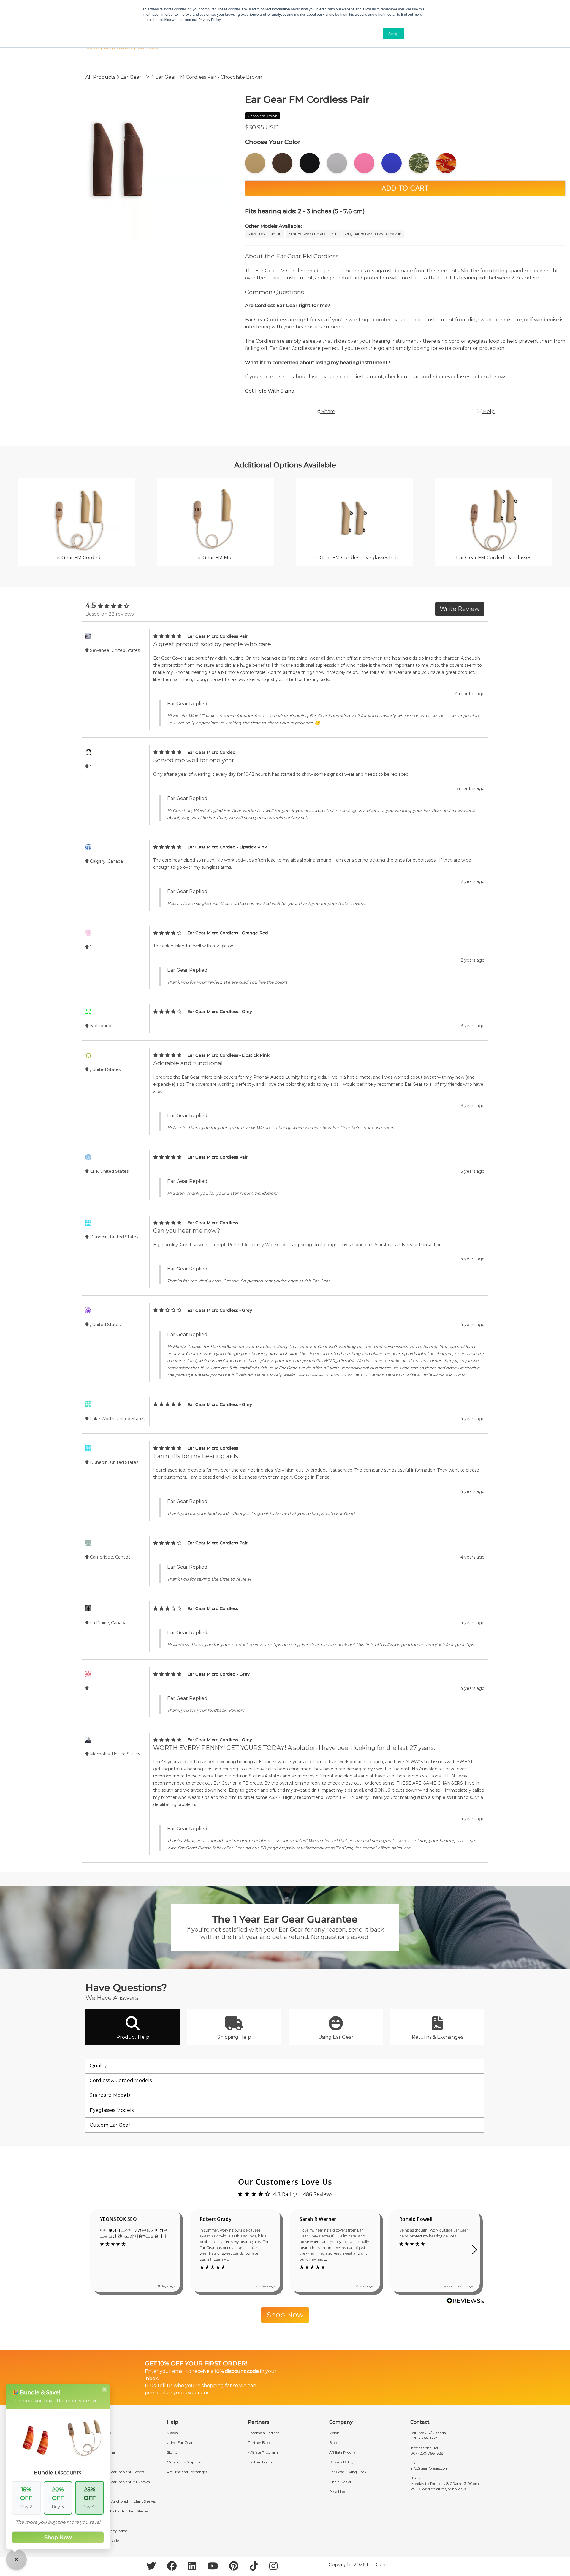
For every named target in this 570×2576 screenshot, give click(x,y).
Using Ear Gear (180, 2443)
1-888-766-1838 (424, 2438)
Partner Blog (259, 2443)
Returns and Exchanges (187, 2472)
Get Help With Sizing (270, 391)
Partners (259, 2422)
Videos (172, 2433)
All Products (100, 77)
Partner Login (260, 2462)
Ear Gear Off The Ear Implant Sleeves (117, 2511)
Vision (334, 2433)
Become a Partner (263, 2433)
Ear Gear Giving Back (348, 2472)
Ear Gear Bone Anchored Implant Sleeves (121, 2501)
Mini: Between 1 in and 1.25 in (313, 234)
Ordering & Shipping (185, 2462)
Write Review (460, 609)
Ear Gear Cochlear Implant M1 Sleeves (118, 2482)
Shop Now (285, 2315)
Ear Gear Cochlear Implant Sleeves (115, 2472)
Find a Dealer (340, 2482)
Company (341, 2422)
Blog (333, 2443)
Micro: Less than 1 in (265, 234)
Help (488, 411)
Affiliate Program (263, 2452)
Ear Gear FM (135, 77)
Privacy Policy (341, 2462)
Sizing (172, 2452)
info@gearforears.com (429, 2468)
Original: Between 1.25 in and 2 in (373, 234)
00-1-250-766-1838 (427, 2453)
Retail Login (339, 2492)
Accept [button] (394, 33)
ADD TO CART (405, 188)
